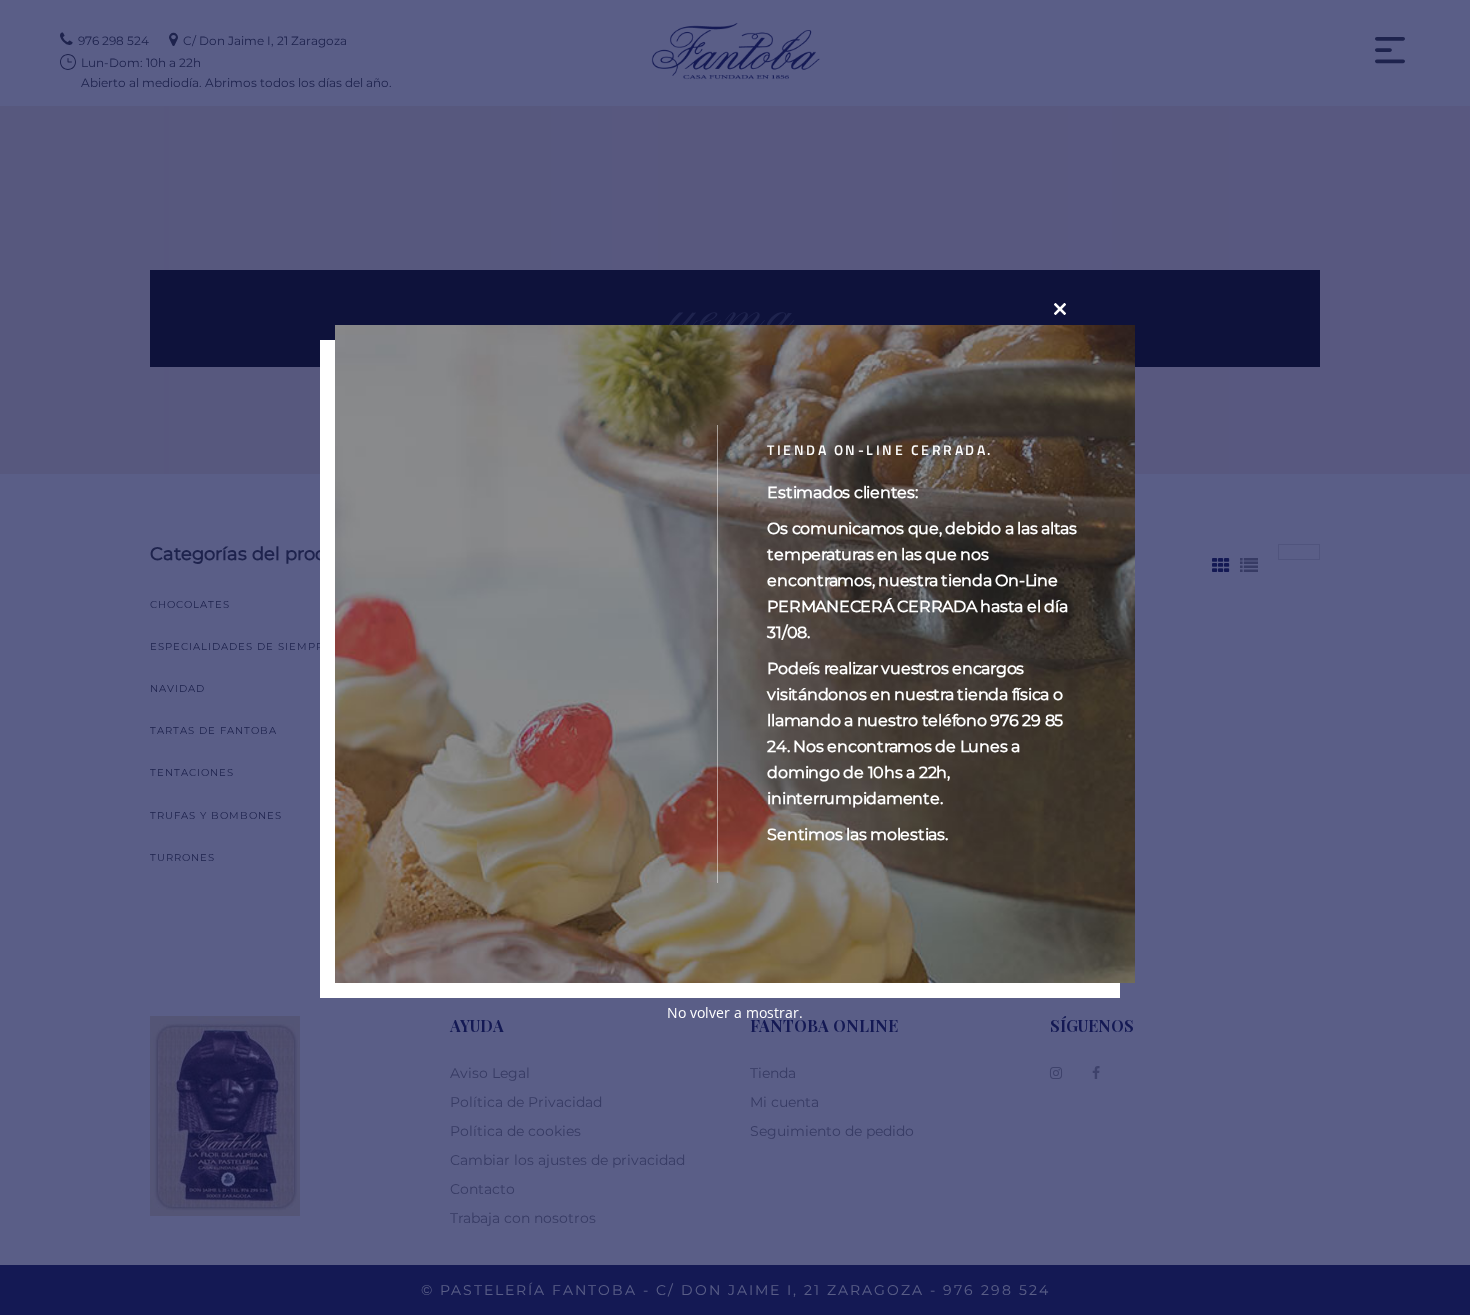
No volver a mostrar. (735, 1011)
